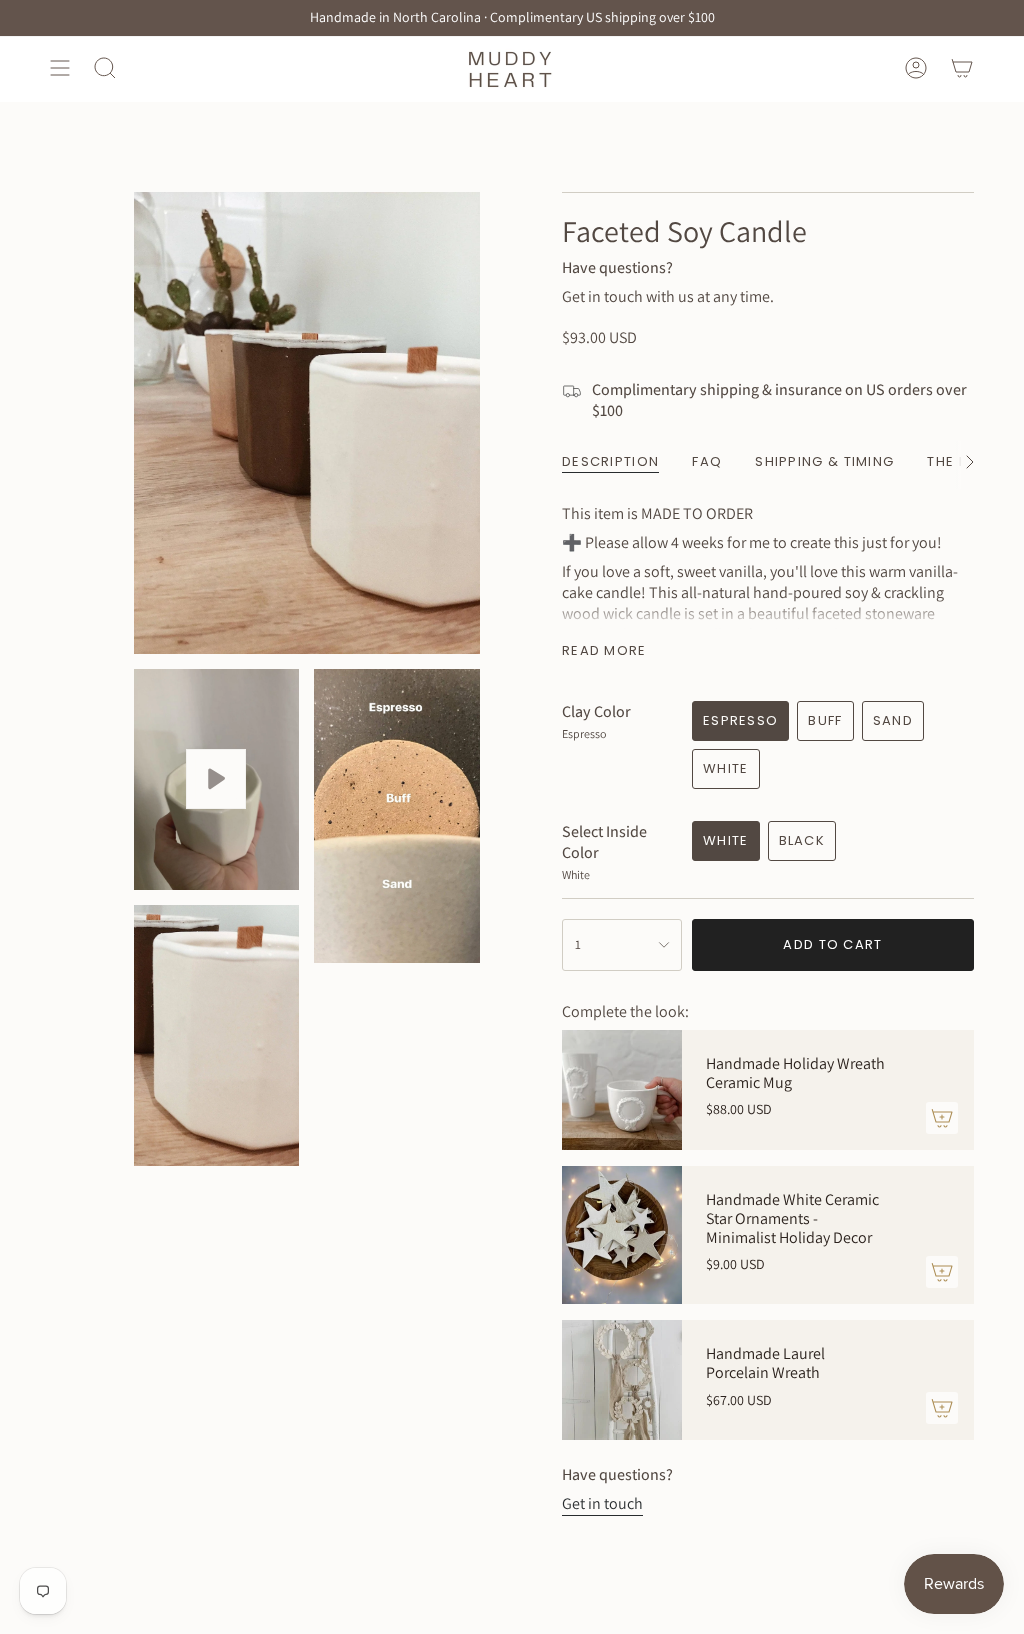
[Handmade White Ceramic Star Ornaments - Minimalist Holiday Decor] (622, 1235)
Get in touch (602, 1503)
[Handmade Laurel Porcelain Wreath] (622, 1380)
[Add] (942, 1118)
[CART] (962, 68)
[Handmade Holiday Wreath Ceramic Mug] (622, 1090)
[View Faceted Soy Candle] (217, 779)
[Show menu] (60, 68)
